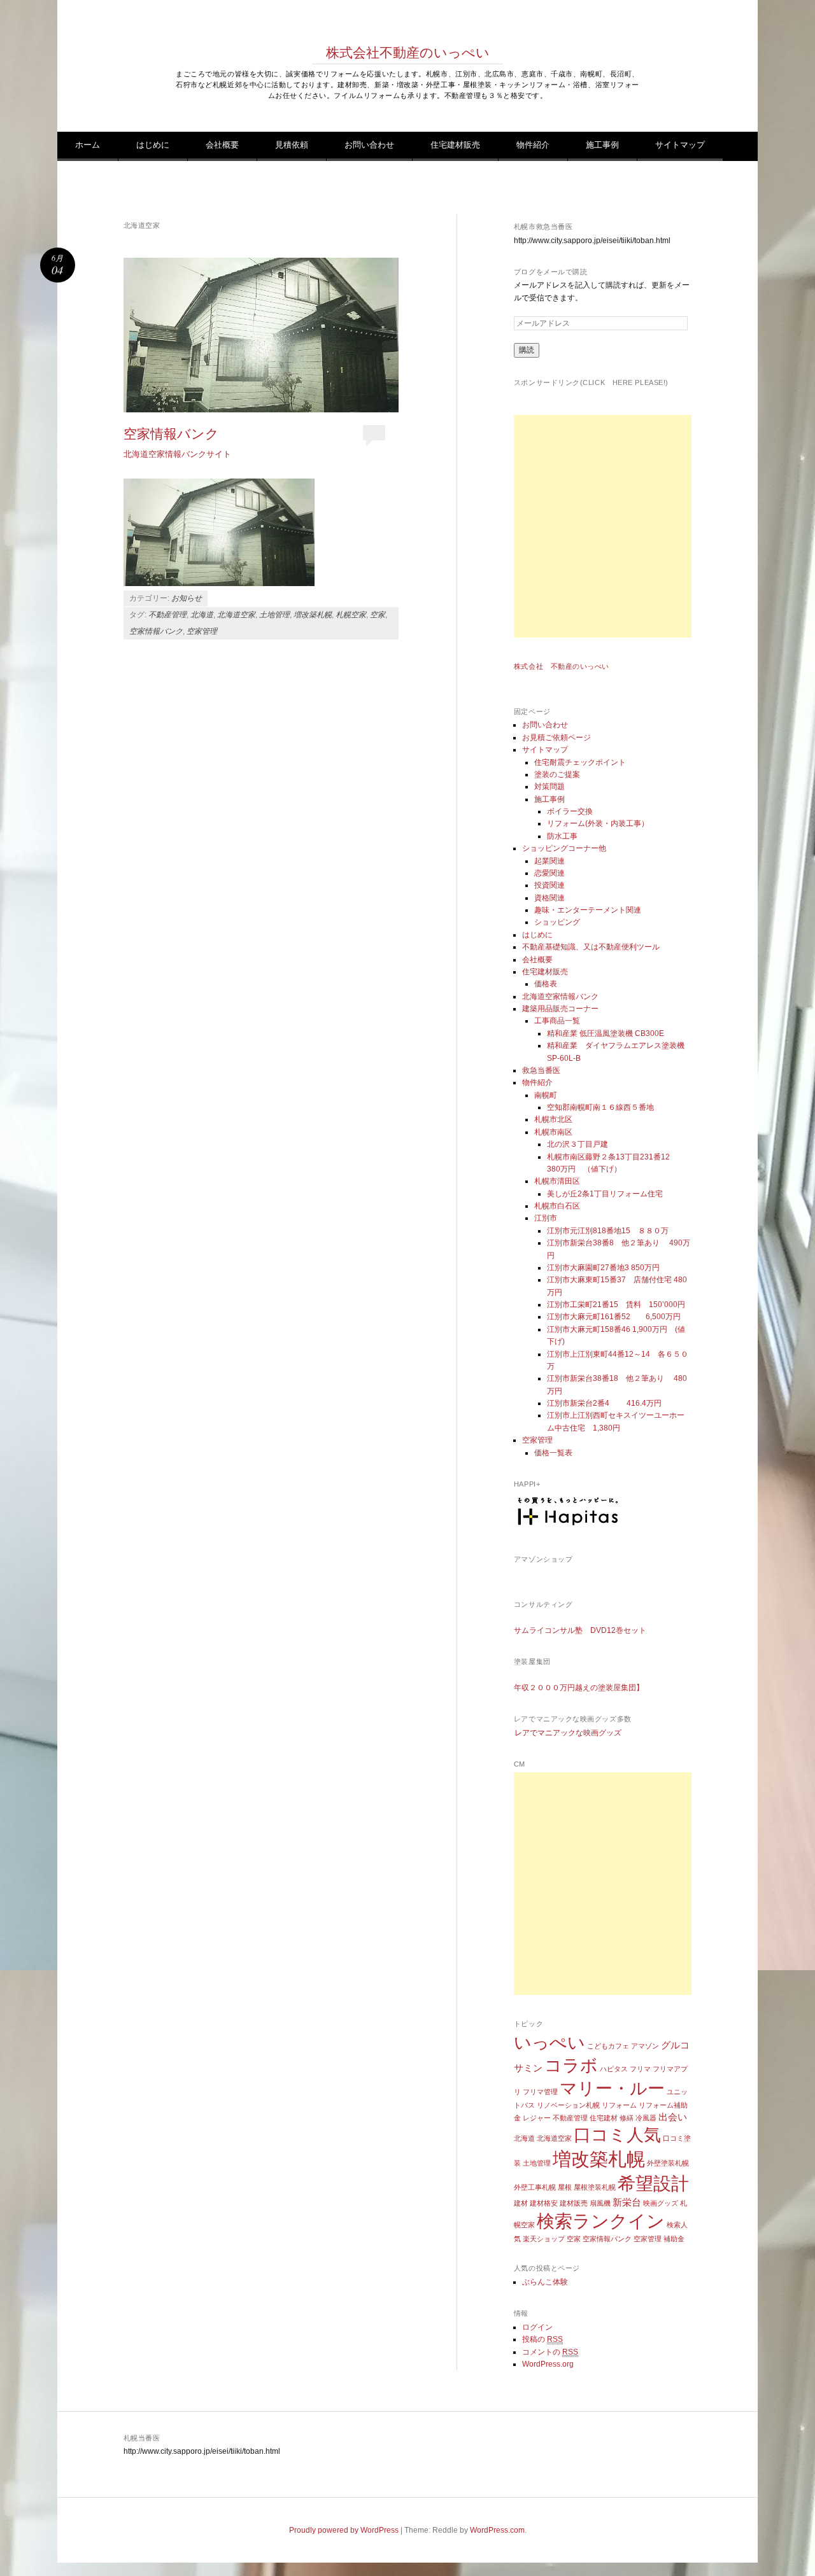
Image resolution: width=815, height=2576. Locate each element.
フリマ (640, 2069)
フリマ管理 (540, 2092)
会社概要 (222, 145)
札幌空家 (351, 615)
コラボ (571, 2066)
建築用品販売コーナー (560, 1009)
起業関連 (549, 861)
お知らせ (187, 598)
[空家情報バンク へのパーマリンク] (261, 335)
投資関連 (549, 885)
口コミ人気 (617, 2135)
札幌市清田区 (557, 1181)
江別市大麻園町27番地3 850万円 (603, 1268)
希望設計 (653, 2184)
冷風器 (646, 2118)
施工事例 (602, 145)
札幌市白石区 (557, 1206)
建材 (521, 2203)
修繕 (627, 2118)
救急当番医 (541, 1070)
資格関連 (549, 898)
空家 (378, 615)
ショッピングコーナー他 (564, 848)
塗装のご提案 (557, 774)
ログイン (537, 2327)
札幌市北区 (553, 1119)
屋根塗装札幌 (595, 2187)
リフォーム (619, 2105)
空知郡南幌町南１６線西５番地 (600, 1107)
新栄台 (627, 2202)
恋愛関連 (549, 873)
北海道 (202, 615)
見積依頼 (292, 145)
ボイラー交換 (570, 811)
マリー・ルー (612, 2089)
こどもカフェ (608, 2046)
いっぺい (549, 2043)
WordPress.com (497, 2530)
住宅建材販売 (455, 145)
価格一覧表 (553, 1453)
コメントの (550, 2352)
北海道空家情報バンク (560, 997)
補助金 (674, 2239)
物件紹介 (533, 145)
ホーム (88, 145)
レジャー (537, 2118)
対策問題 (549, 787)
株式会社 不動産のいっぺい (562, 666)
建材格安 (544, 2203)
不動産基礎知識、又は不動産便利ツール (591, 947)
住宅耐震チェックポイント (580, 762)
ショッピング (557, 922)
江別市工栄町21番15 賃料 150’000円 (616, 1305)
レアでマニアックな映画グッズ (568, 1733)
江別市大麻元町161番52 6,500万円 (614, 1317)
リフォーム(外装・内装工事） (598, 823)
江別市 (546, 1218)
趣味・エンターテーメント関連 (588, 910)
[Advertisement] (625, 526)
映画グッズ (661, 2203)
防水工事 (562, 836)
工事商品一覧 (557, 1021)
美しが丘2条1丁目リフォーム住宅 (605, 1194)
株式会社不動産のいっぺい (408, 52)
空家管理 (202, 631)
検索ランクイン (601, 2221)
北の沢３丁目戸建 (578, 1144)
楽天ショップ (544, 2239)
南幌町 (546, 1095)
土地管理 (274, 615)
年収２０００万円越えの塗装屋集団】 (579, 1688)
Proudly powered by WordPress (344, 2530)
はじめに (153, 145)
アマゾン (645, 2046)
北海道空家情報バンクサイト (177, 454)
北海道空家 (236, 615)
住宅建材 (604, 2118)
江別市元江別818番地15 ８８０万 (608, 1231)
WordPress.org (548, 2364)
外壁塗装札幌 (668, 2163)
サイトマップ (680, 145)
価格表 (546, 984)
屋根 (565, 2187)
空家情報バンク (171, 433)
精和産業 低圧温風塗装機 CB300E (606, 1033)
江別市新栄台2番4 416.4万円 (604, 1403)
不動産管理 (167, 615)
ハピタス (614, 2069)
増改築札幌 (313, 615)
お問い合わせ (369, 145)
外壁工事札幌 (535, 2187)
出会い (673, 2117)
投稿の (542, 2339)
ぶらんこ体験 (545, 2282)
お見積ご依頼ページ (556, 738)
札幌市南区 (553, 1132)
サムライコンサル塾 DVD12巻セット (580, 1630)
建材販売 (574, 2203)
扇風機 (600, 2203)
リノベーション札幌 (568, 2105)
